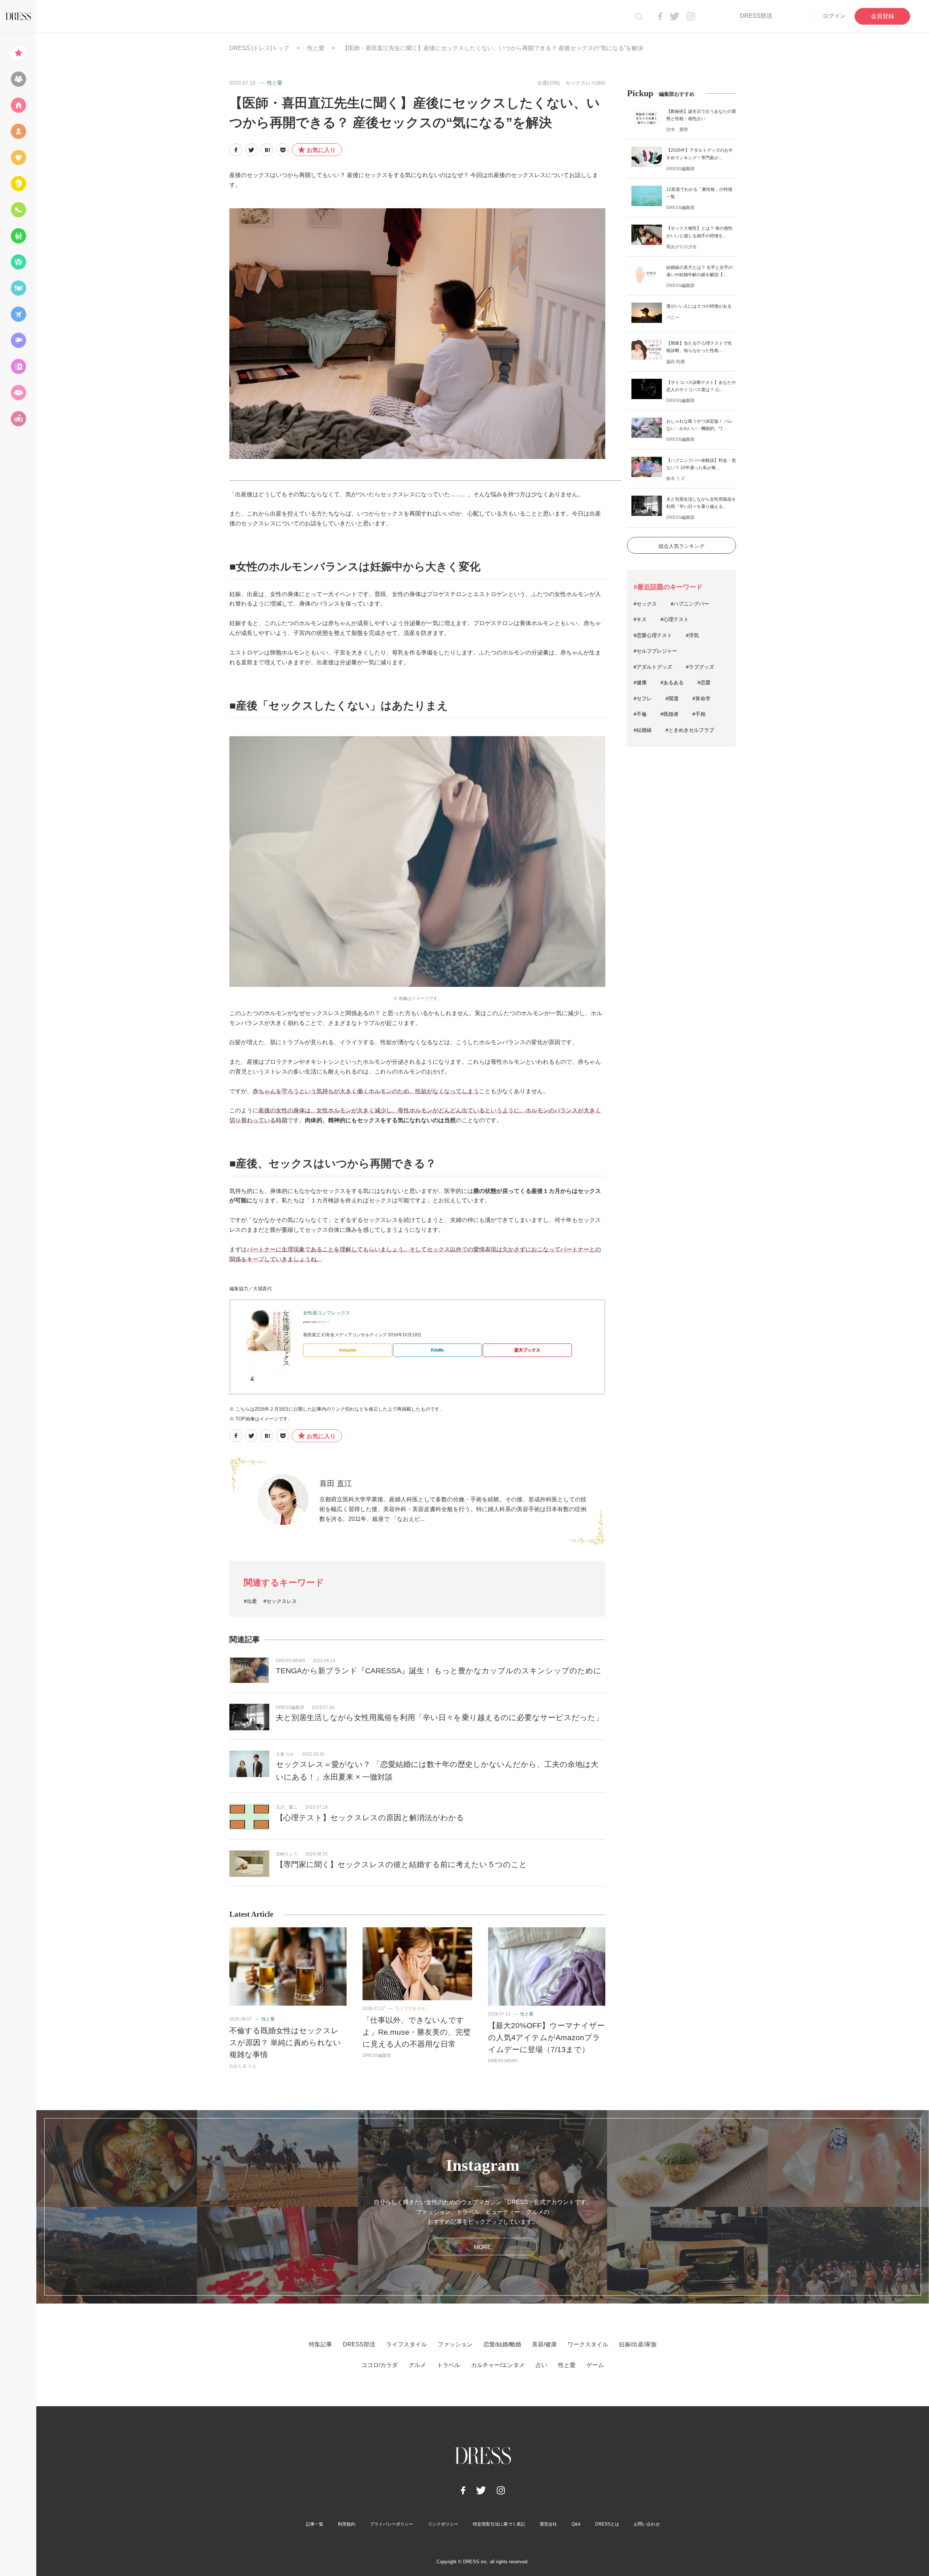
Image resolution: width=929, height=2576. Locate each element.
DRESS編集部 (290, 1707)
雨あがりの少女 (682, 247)
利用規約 (347, 2524)
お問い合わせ (647, 2524)
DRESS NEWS (290, 1661)
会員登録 (883, 16)
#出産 (250, 1601)
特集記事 (320, 2344)
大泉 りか (285, 1754)
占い (541, 2365)
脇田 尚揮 (676, 362)
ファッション (455, 2344)
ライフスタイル (410, 2009)
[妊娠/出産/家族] (18, 236)
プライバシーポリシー (392, 2524)
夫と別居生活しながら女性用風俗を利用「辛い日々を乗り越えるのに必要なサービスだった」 (439, 1717)
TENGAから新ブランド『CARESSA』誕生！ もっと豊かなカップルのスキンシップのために (439, 1671)
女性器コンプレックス (327, 1313)
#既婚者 (670, 714)
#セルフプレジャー (655, 651)
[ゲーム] (18, 419)
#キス (640, 619)
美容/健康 (544, 2344)
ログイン (834, 16)
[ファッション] (18, 131)
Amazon (347, 1350)
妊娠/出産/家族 (638, 2344)
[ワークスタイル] (18, 210)
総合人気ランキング (682, 546)
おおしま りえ (243, 2066)
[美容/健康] (18, 184)
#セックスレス (280, 1601)
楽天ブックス (527, 1350)
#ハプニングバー (690, 604)
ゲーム (595, 2365)
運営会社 (548, 2524)
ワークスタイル (588, 2344)
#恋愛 (704, 682)
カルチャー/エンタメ (498, 2365)
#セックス (645, 604)
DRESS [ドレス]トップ (259, 48)
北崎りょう (287, 1854)
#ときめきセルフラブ (690, 730)
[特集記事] (18, 53)
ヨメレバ (323, 1322)
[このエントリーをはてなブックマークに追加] (267, 150)
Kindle (437, 1350)
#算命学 (701, 698)
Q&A (576, 2524)
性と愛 (316, 48)
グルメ (417, 2365)
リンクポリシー (443, 2524)
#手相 (699, 714)
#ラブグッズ (700, 667)
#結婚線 (643, 730)
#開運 (672, 698)
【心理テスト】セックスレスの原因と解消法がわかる (370, 1818)
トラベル (449, 2365)
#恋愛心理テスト (653, 635)
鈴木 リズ (676, 479)
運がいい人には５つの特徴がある (699, 306)
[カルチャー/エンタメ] (18, 340)
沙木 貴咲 (677, 130)
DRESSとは (607, 2524)
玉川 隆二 (287, 1807)
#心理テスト (675, 619)
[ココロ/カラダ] (18, 262)
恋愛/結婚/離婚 (502, 2344)
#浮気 (692, 635)
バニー (673, 317)
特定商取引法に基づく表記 (499, 2524)
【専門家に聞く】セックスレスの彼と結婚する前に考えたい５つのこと (401, 1864)
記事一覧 (315, 2524)
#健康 (640, 682)
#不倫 (640, 714)
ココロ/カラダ (380, 2365)
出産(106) (549, 83)
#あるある (672, 682)
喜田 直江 (336, 1483)
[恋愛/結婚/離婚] (18, 157)
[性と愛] (18, 393)
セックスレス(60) (585, 83)
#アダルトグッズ (653, 667)
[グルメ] (18, 288)
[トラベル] (18, 314)
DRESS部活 (756, 16)
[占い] (18, 366)
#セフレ (643, 698)
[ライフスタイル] (18, 105)
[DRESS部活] (18, 79)
